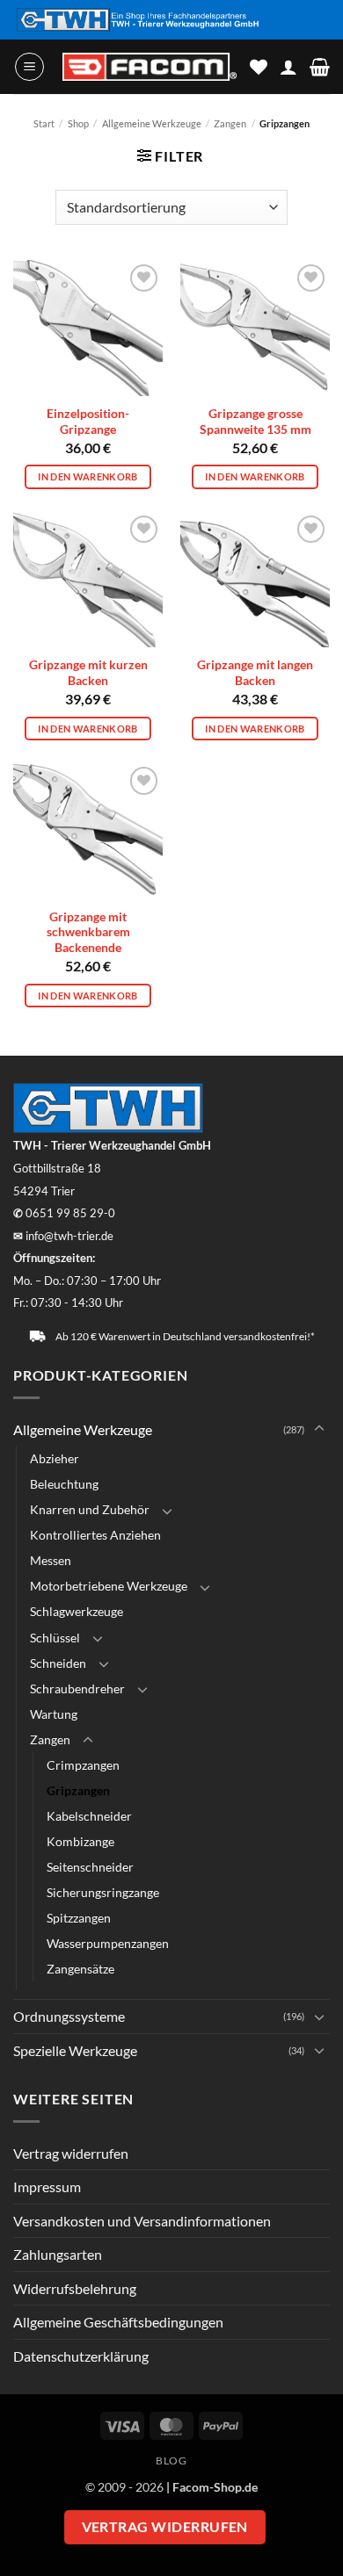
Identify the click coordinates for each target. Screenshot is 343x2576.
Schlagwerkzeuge (77, 1611)
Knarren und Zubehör (90, 1509)
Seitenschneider (90, 1867)
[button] (29, 67)
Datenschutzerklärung (81, 2356)
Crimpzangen (83, 1765)
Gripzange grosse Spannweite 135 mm (255, 422)
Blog (171, 2461)
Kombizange (80, 1841)
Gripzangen (78, 1790)
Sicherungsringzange (103, 1892)
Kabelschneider (89, 1816)
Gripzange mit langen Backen (255, 673)
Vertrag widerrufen (71, 2153)
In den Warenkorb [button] (88, 476)
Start (44, 123)
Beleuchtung (64, 1484)
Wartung (54, 1714)
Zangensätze (80, 1969)
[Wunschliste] (259, 67)
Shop (78, 123)
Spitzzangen (79, 1918)
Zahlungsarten (58, 2254)
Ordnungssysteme (69, 2016)
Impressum (47, 2186)
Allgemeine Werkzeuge (152, 123)
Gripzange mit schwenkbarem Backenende (88, 932)
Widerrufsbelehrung (75, 2288)
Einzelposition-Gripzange (88, 422)
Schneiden (58, 1663)
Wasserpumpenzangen (108, 1943)
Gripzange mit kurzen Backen (88, 673)
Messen (51, 1560)
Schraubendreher (77, 1688)
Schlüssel (55, 1638)
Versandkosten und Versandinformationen (142, 2221)
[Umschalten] (319, 1429)
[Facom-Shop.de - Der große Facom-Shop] (150, 67)
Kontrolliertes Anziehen (95, 1535)
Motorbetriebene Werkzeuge (109, 1586)
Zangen (230, 123)
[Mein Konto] (288, 67)
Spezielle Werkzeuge (75, 2050)
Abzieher (55, 1458)
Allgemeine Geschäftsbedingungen (118, 2322)
